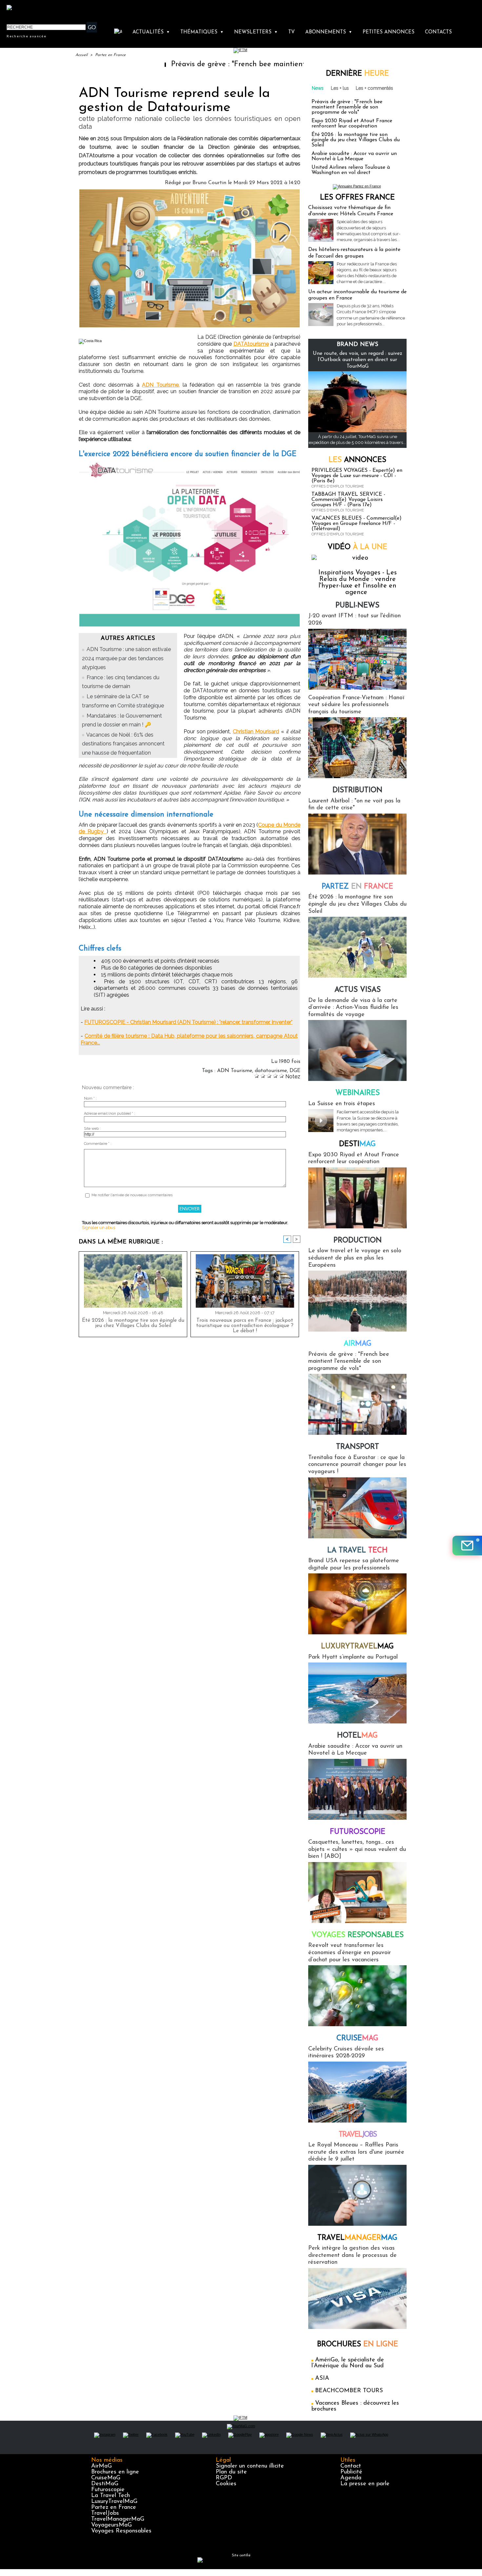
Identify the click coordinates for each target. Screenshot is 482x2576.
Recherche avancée (27, 36)
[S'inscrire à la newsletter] (467, 1546)
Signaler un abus (99, 1228)
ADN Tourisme (235, 1071)
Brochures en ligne (115, 2472)
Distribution (357, 790)
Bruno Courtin (209, 183)
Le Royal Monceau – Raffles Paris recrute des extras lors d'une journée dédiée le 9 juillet (356, 2152)
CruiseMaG (106, 2478)
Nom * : (90, 1098)
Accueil (81, 55)
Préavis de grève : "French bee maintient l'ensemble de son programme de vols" (228, 64)
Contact (351, 2466)
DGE (295, 1071)
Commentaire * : (98, 1144)
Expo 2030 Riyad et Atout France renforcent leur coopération (352, 124)
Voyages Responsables (121, 2531)
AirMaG (101, 2466)
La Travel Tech (110, 2496)
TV (291, 32)
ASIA (322, 2378)
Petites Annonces (389, 32)
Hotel (357, 1736)
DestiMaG (105, 2484)
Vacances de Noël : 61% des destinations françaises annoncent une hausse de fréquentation (123, 744)
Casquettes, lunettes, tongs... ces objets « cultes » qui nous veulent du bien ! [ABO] (357, 1849)
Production (358, 1241)
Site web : (92, 1129)
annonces (357, 460)
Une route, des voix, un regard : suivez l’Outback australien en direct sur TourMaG (358, 360)
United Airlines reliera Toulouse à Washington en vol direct (351, 170)
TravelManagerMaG (118, 2519)
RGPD (224, 2478)
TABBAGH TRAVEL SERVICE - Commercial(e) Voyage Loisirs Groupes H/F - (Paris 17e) (348, 500)
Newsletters (256, 32)
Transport (358, 1447)
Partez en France (110, 55)
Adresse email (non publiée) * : (110, 1114)
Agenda (351, 2478)
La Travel (357, 1551)
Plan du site (231, 2472)
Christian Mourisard (256, 731)
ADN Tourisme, (161, 385)
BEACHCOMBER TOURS (349, 2391)
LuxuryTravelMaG (114, 2502)
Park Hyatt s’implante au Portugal (353, 1657)
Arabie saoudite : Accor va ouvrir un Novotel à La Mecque (354, 156)
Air (358, 1344)
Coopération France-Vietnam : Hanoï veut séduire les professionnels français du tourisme (356, 705)
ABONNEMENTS (329, 32)
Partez (357, 887)
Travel (358, 2135)
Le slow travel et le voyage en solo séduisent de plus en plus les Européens (355, 1258)
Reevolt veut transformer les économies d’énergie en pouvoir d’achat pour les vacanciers (350, 1953)
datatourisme (271, 1071)
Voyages (358, 1935)
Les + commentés (374, 88)
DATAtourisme (251, 344)
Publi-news (357, 606)
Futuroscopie (358, 1832)
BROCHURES (358, 2345)
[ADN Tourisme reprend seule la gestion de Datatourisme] (190, 191)
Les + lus (340, 88)
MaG (357, 1647)
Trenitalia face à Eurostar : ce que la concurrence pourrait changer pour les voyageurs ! (357, 1465)
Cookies (226, 2484)
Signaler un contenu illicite (250, 2466)
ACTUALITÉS (151, 32)
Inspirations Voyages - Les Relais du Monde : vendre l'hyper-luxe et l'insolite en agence (358, 583)
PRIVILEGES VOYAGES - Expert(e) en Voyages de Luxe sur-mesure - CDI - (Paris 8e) (357, 476)
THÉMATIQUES (202, 32)
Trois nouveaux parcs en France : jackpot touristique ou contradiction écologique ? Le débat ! (245, 1326)
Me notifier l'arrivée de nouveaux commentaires (132, 1195)
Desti (357, 1144)
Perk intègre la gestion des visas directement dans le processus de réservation (352, 2255)
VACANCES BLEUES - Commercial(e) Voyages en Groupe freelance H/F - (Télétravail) (357, 524)
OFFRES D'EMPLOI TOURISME (338, 486)
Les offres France (357, 198)
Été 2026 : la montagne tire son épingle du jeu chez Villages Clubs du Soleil (133, 1323)
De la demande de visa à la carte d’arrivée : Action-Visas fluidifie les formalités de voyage (353, 1008)
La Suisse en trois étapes (342, 1104)
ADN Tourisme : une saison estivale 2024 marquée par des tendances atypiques (126, 658)
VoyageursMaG (111, 2525)
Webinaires (358, 1093)
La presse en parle (365, 2484)
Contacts (438, 32)
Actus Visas (358, 990)
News (318, 88)
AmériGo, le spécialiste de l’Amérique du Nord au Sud (348, 2363)
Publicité (351, 2472)
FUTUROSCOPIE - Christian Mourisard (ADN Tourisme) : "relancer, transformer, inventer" (188, 1022)
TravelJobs (105, 2513)
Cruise (357, 2038)
